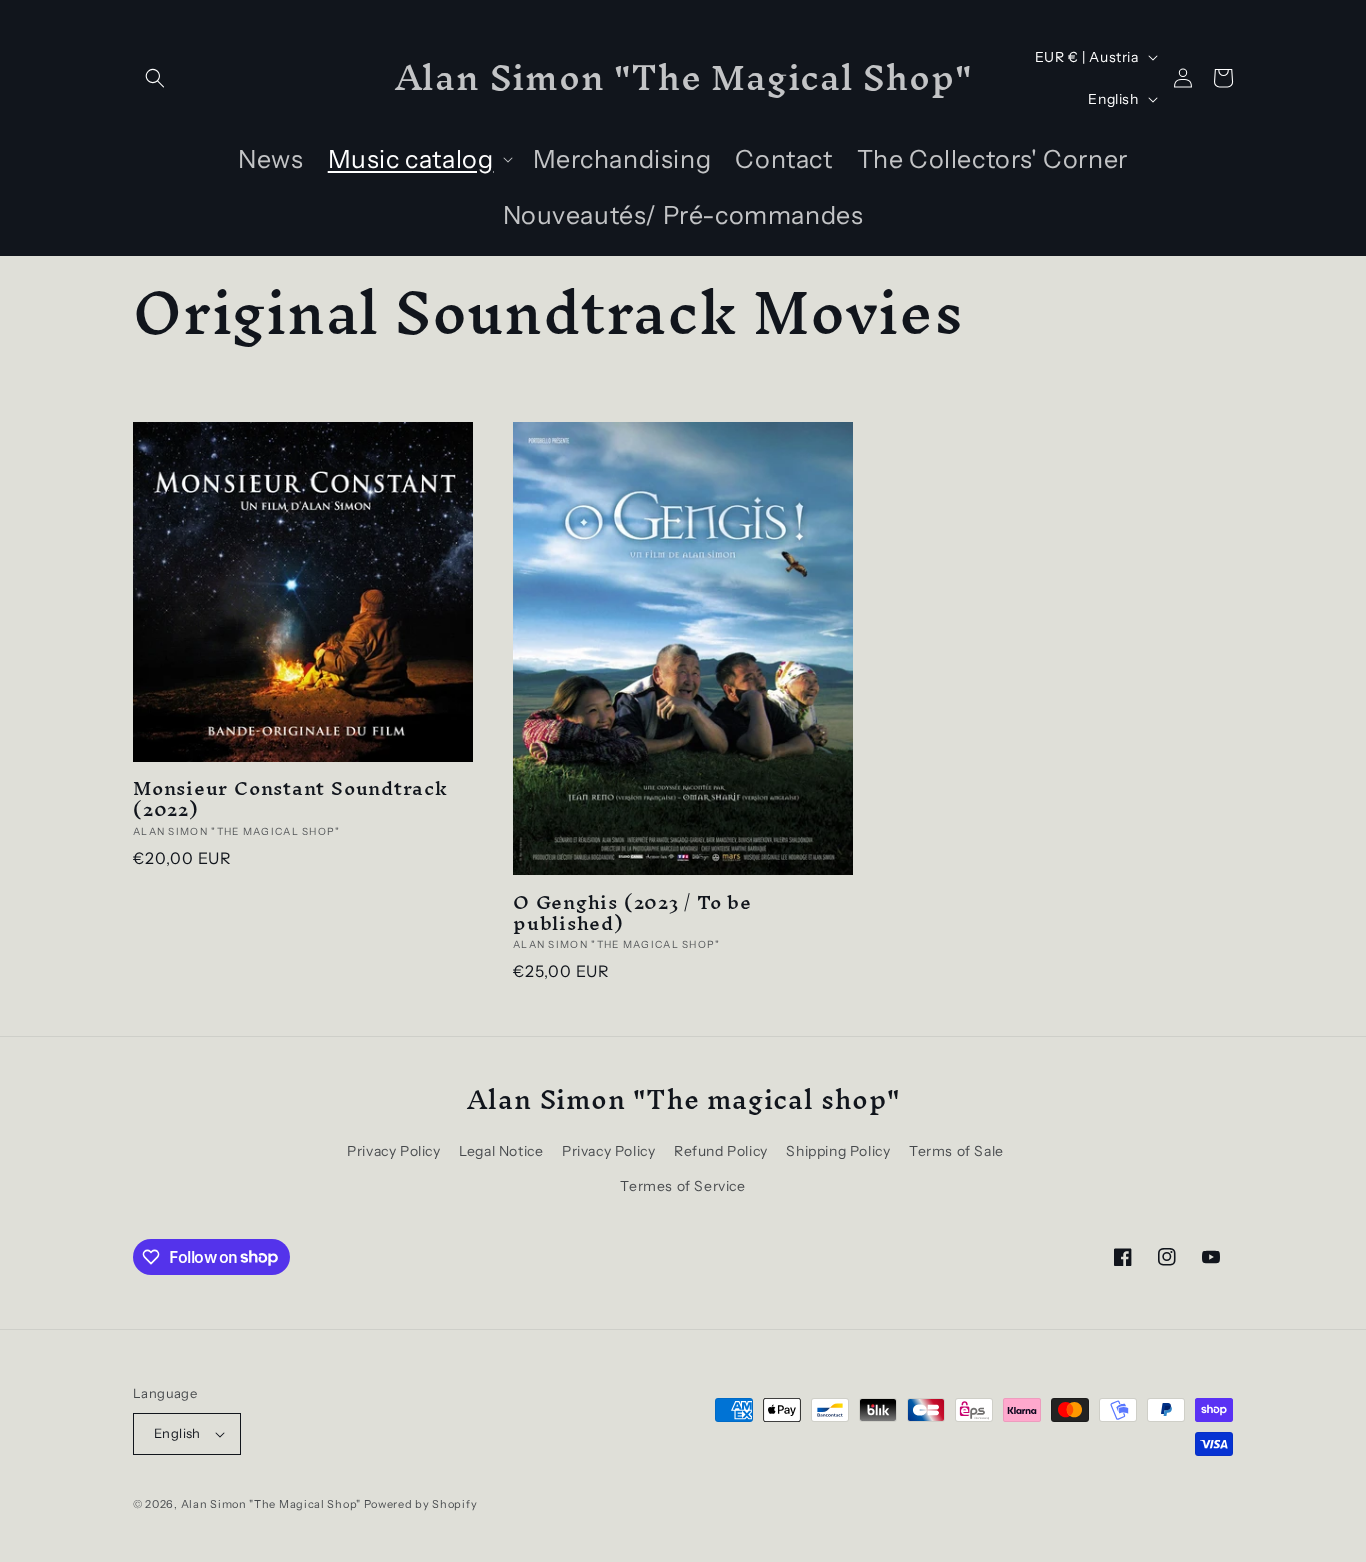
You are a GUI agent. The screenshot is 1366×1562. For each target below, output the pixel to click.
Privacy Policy (393, 1151)
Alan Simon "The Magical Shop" (271, 1504)
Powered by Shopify (421, 1504)
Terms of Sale (956, 1151)
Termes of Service (682, 1186)
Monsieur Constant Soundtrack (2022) (290, 799)
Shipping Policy (838, 1151)
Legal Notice (501, 1151)
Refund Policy (721, 1151)
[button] (155, 78)
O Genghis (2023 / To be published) (632, 913)
